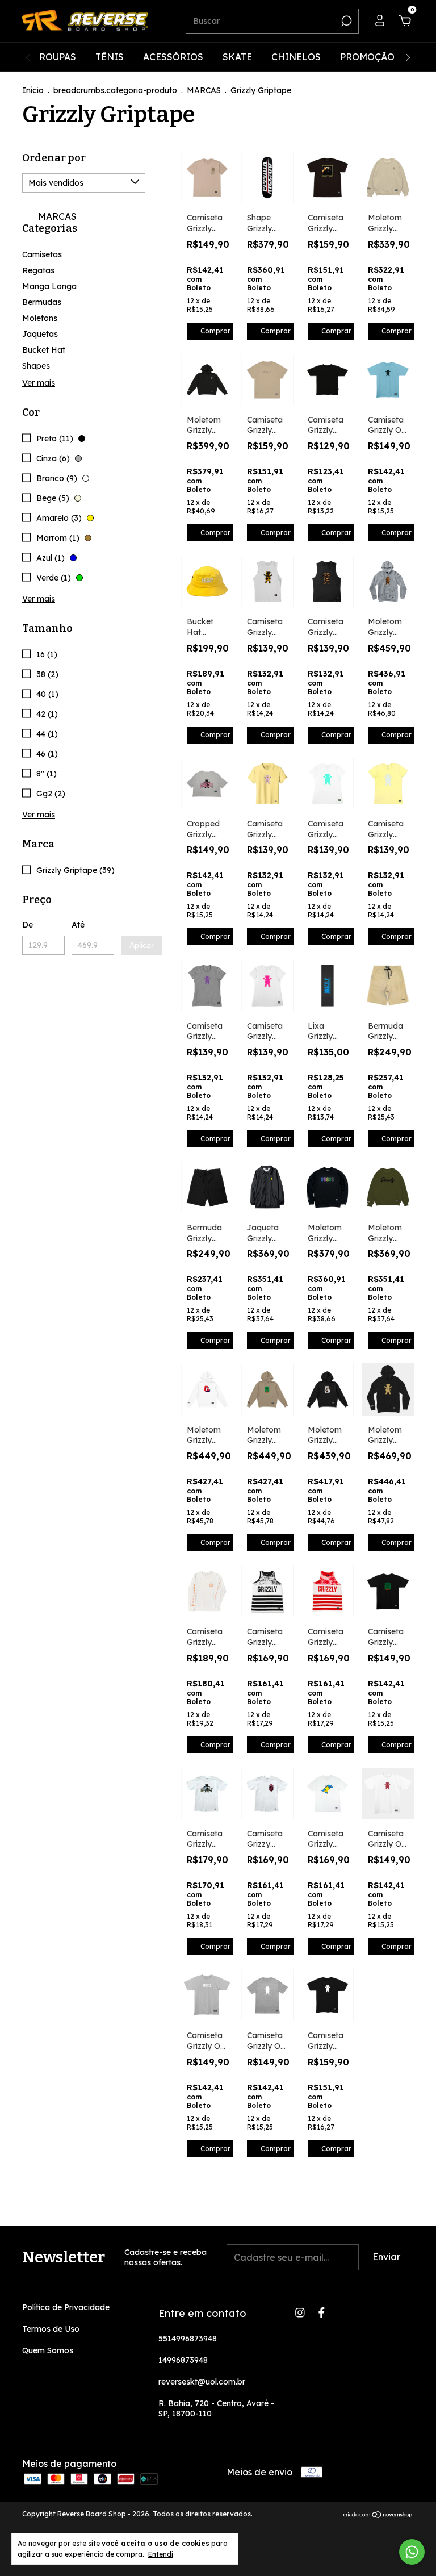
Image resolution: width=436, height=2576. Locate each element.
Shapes (36, 366)
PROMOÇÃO (367, 57)
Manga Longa (49, 286)
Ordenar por (54, 158)
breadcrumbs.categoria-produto (115, 90)
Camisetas (42, 254)
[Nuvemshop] (378, 2515)
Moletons (40, 318)
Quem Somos (48, 2350)
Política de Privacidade (66, 2307)
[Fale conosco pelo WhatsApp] (412, 2552)
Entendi (161, 2554)
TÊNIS (110, 57)
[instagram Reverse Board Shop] (300, 2313)
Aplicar (142, 945)
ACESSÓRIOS (173, 57)
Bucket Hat (44, 350)
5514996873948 (188, 2339)
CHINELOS (296, 57)
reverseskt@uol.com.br (202, 2382)
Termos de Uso (51, 2329)
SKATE (237, 57)
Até (78, 925)
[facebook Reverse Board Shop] (322, 2313)
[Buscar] (345, 21)
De (28, 925)
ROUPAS (58, 57)
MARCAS (204, 90)
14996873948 (183, 2360)
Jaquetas (40, 334)
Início (33, 90)
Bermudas (42, 302)
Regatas (38, 270)
